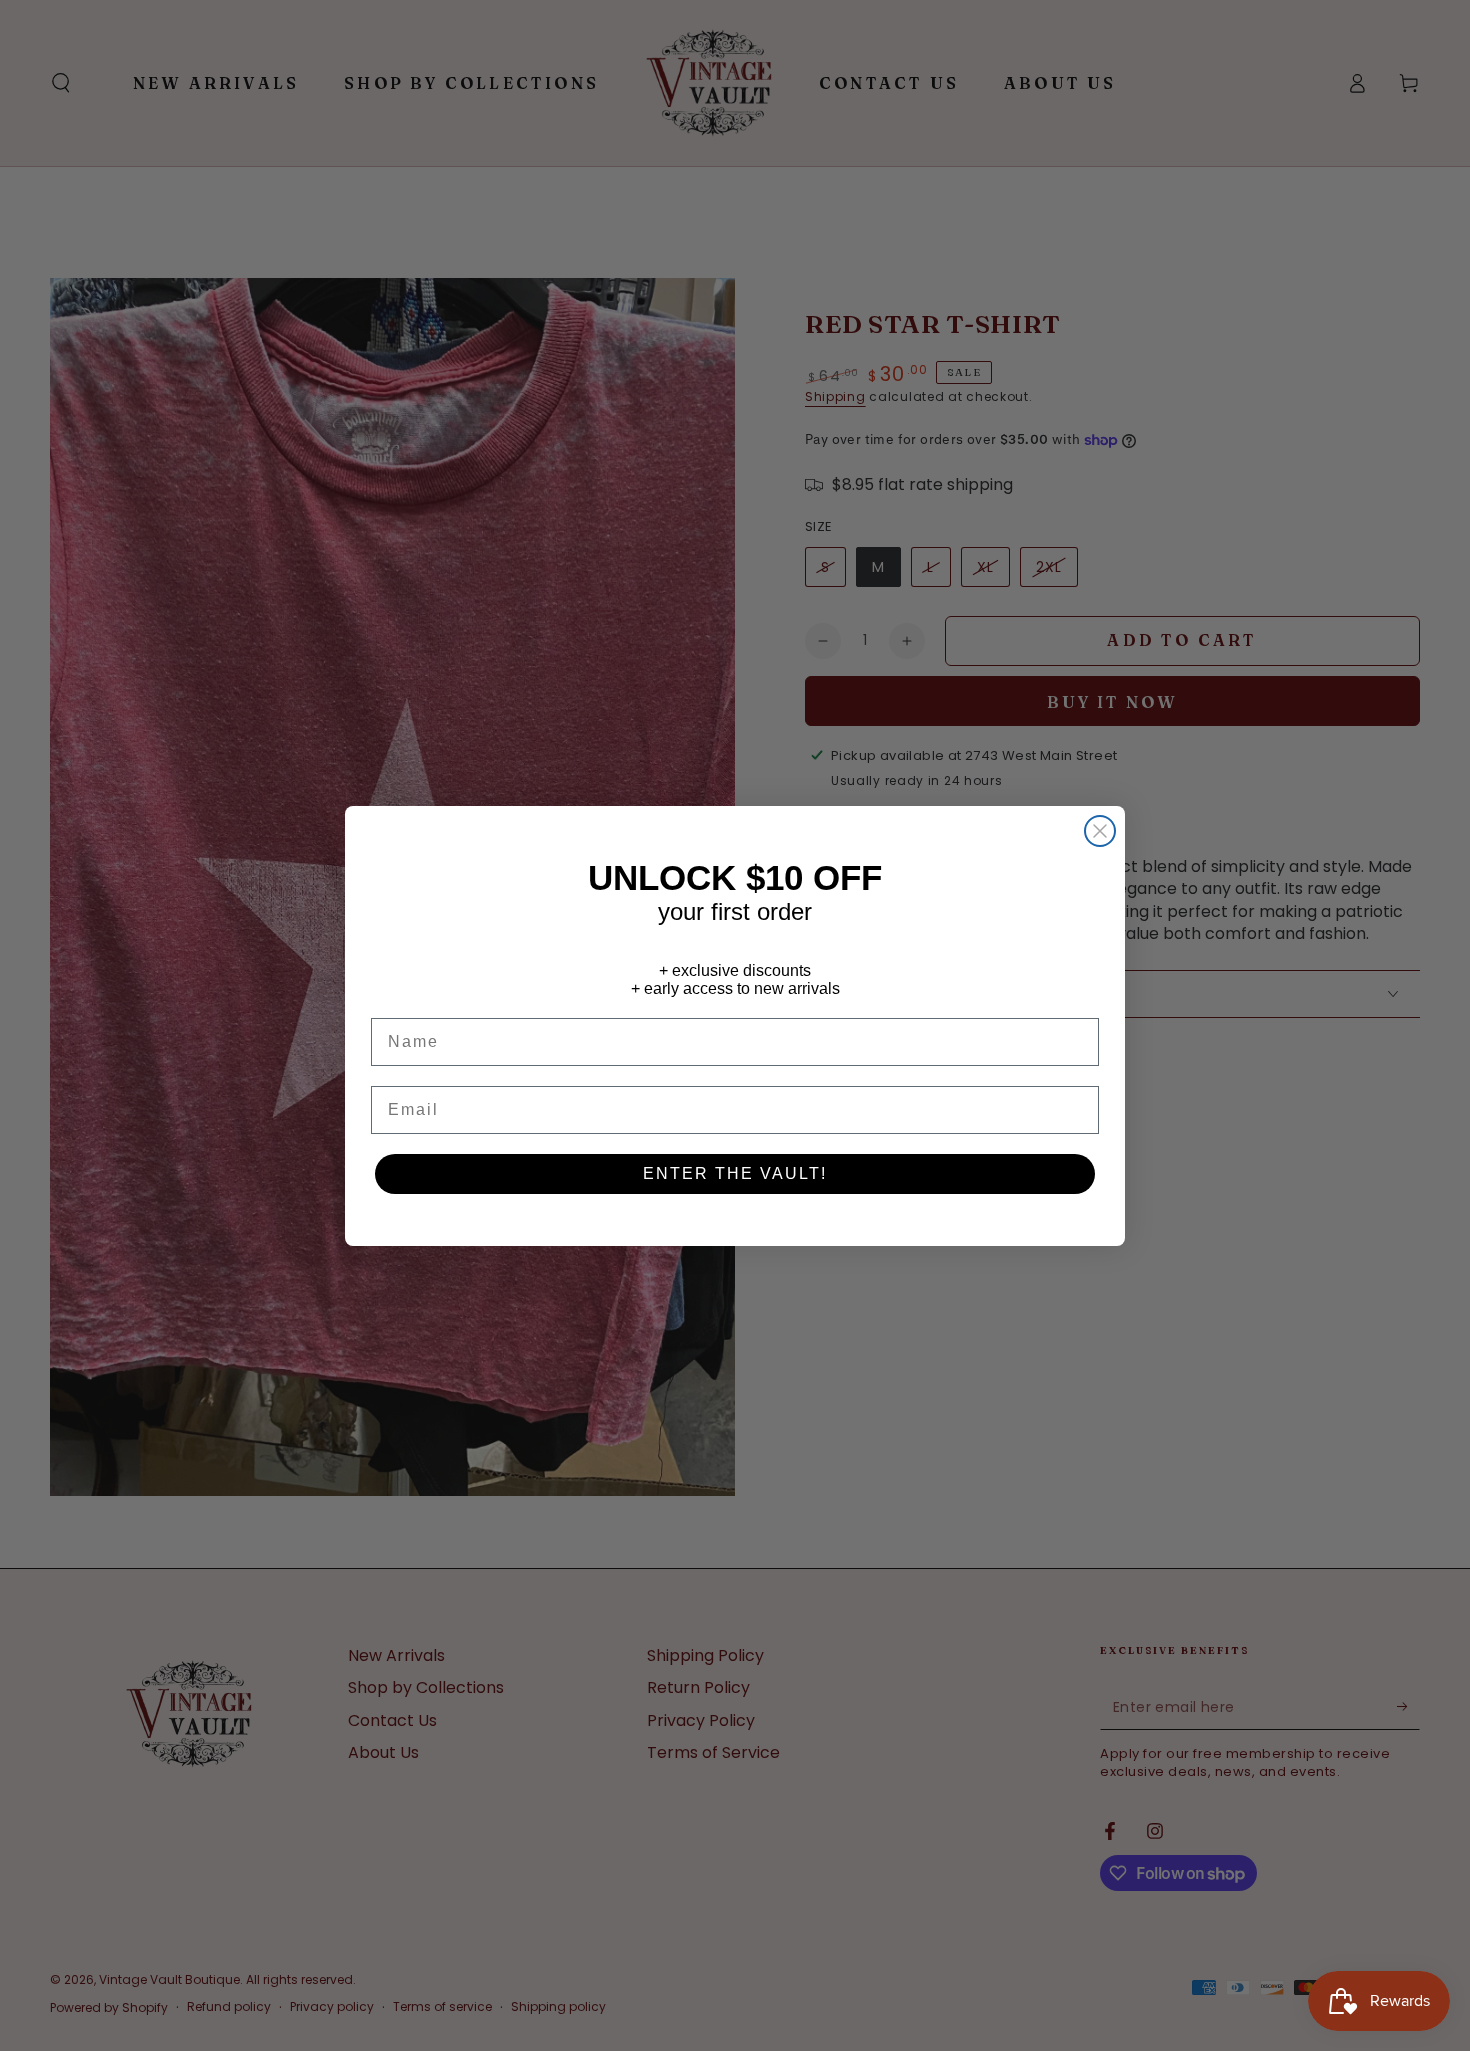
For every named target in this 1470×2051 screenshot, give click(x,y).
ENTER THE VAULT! (735, 1173)
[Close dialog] (1100, 831)
